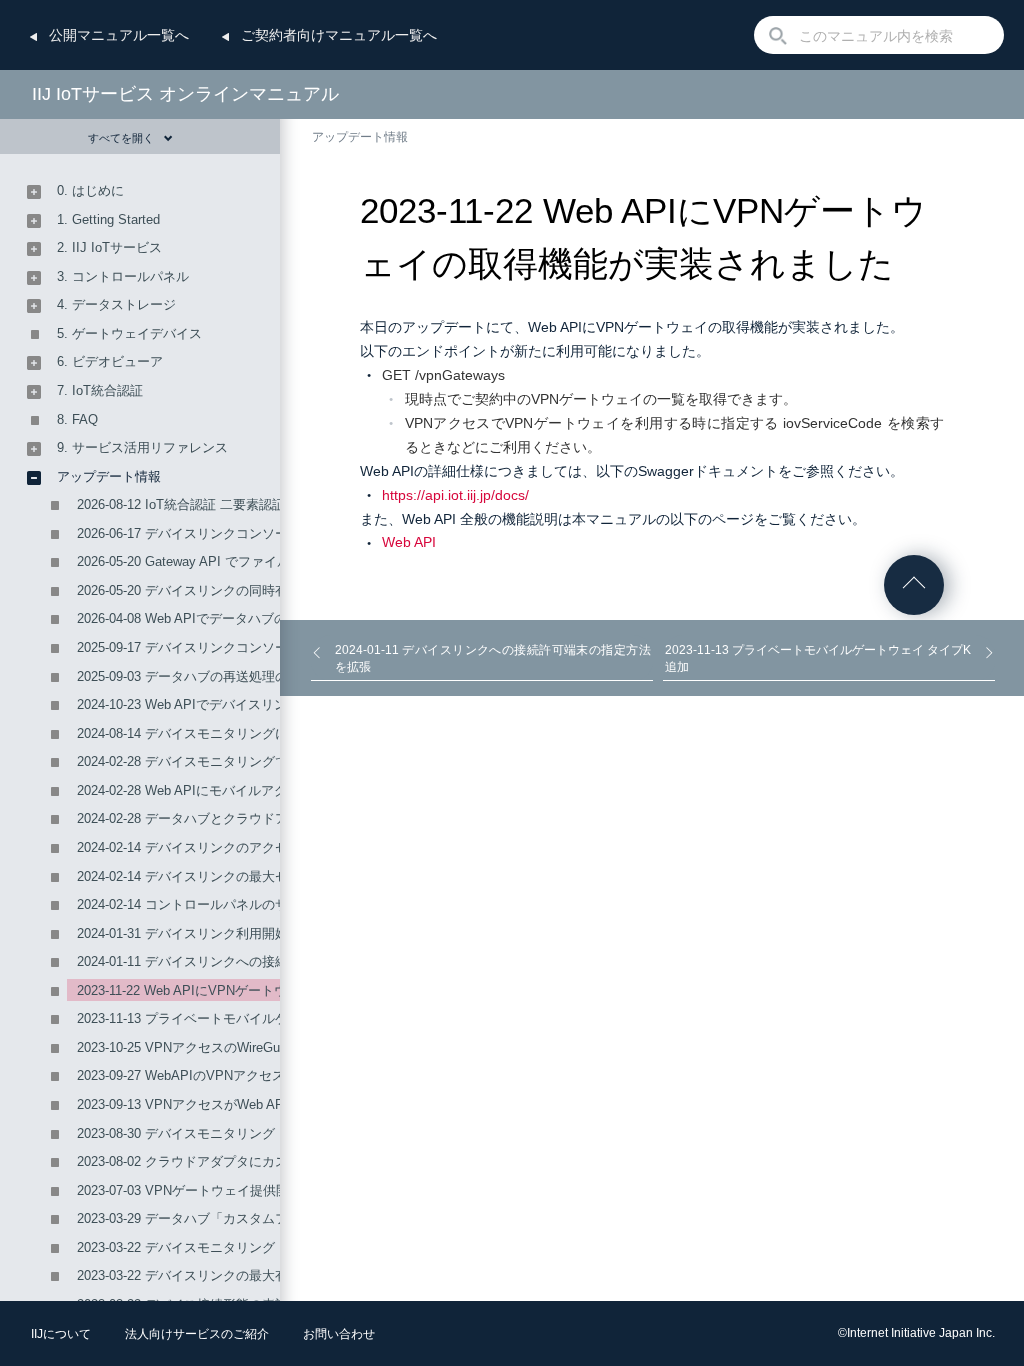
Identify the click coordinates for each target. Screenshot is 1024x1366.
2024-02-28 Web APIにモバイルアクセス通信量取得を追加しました (273, 790)
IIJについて (61, 1334)
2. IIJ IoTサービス (109, 247)
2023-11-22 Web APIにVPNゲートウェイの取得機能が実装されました (279, 990)
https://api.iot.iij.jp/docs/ (455, 495)
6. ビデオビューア (110, 361)
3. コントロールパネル (123, 276)
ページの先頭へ (914, 585)
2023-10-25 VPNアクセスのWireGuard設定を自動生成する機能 (259, 1047)
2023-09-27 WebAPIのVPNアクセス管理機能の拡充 (226, 1075)
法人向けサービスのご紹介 (197, 1334)
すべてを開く (121, 138)
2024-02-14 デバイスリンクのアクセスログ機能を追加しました (260, 847)
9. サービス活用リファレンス (142, 447)
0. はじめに (90, 190)
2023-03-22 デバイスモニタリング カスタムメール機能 (236, 1247)
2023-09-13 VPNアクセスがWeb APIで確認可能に (221, 1104)
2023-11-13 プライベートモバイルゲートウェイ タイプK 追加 (256, 1018)
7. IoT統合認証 (100, 390)
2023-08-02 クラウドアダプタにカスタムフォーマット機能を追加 (267, 1161)
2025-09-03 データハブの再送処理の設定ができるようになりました (273, 676)
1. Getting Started (108, 219)
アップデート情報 (360, 137)
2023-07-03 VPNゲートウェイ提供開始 (189, 1190)
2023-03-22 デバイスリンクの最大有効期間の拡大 (221, 1275)
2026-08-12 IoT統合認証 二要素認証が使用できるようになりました (272, 504)
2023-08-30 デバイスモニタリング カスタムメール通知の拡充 (256, 1133)
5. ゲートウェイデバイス (129, 333)
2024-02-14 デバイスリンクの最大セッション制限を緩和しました (267, 876)
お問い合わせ (339, 1334)
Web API (409, 542)
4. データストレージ (116, 304)
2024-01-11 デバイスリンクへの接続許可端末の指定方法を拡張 (260, 961)
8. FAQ (77, 419)
